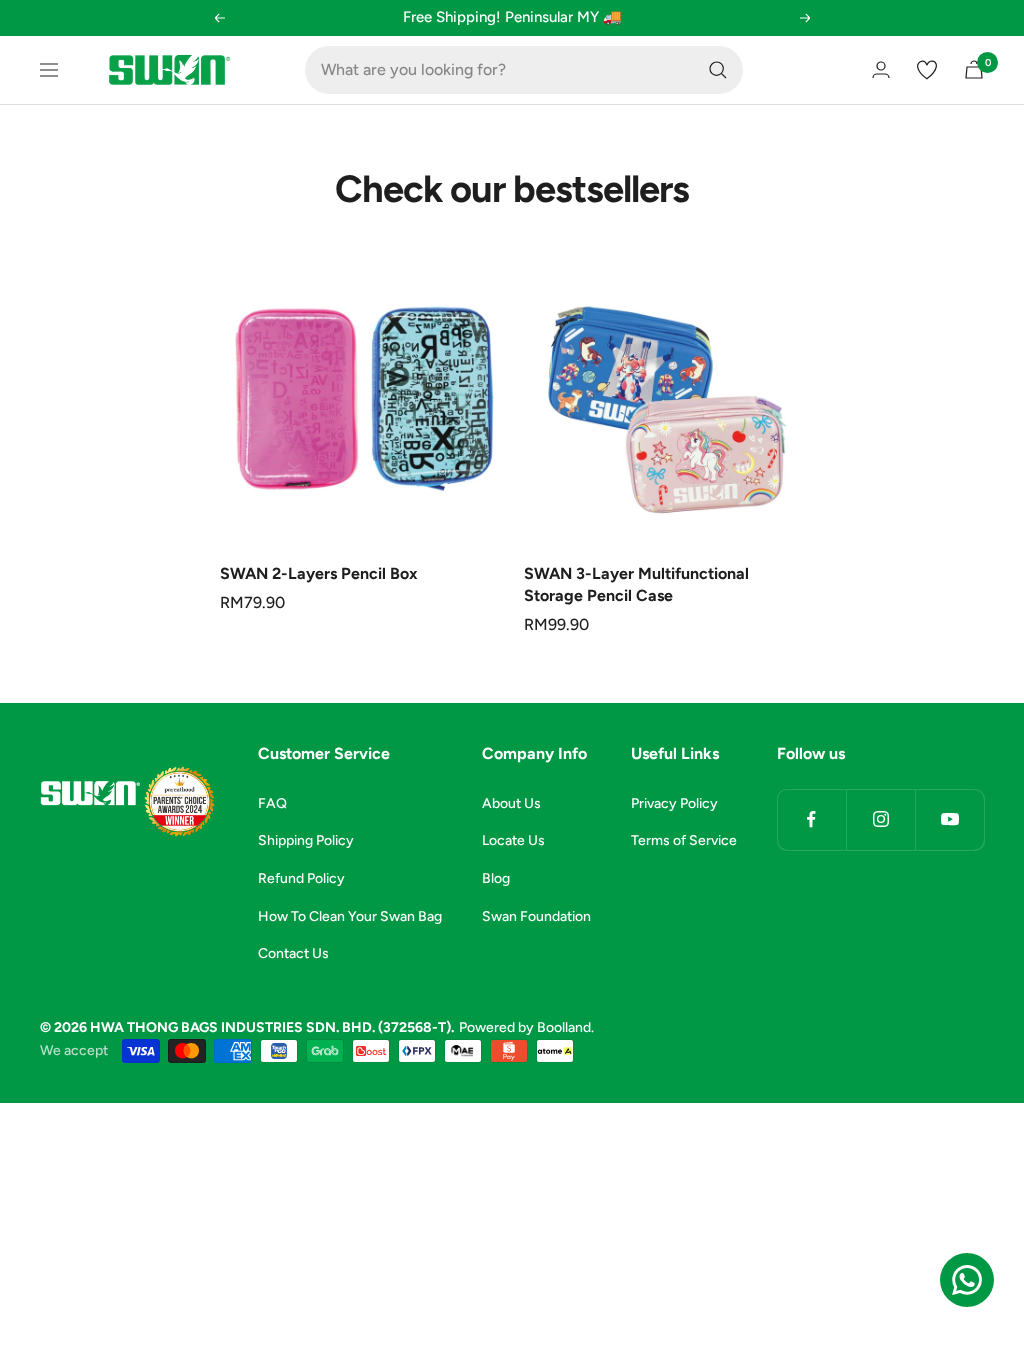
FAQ (272, 803)
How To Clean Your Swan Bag (350, 916)
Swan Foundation (536, 916)
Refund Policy (301, 878)
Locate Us (513, 840)
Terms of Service (684, 840)
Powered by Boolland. (526, 1027)
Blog (496, 878)
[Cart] (974, 69)
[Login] (881, 69)
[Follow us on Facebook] (811, 819)
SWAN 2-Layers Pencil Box (319, 573)
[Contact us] (967, 1280)
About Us (511, 803)
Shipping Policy (306, 840)
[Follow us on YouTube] (949, 819)
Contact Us (293, 953)
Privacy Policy (674, 803)
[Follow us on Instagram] (880, 819)
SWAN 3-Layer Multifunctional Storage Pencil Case (636, 584)
